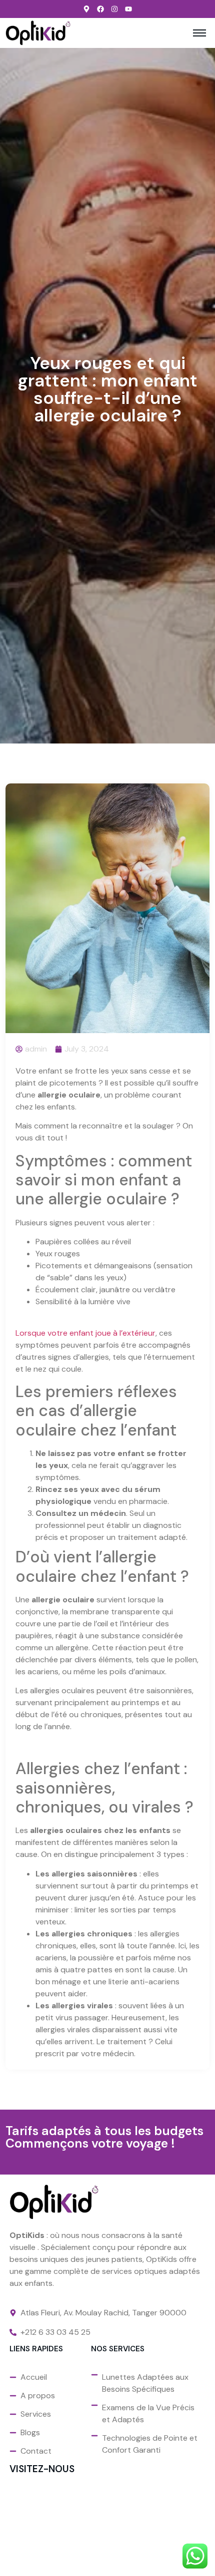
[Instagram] (114, 9)
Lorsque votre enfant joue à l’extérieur (85, 1333)
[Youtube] (128, 9)
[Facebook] (100, 9)
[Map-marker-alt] (86, 9)
